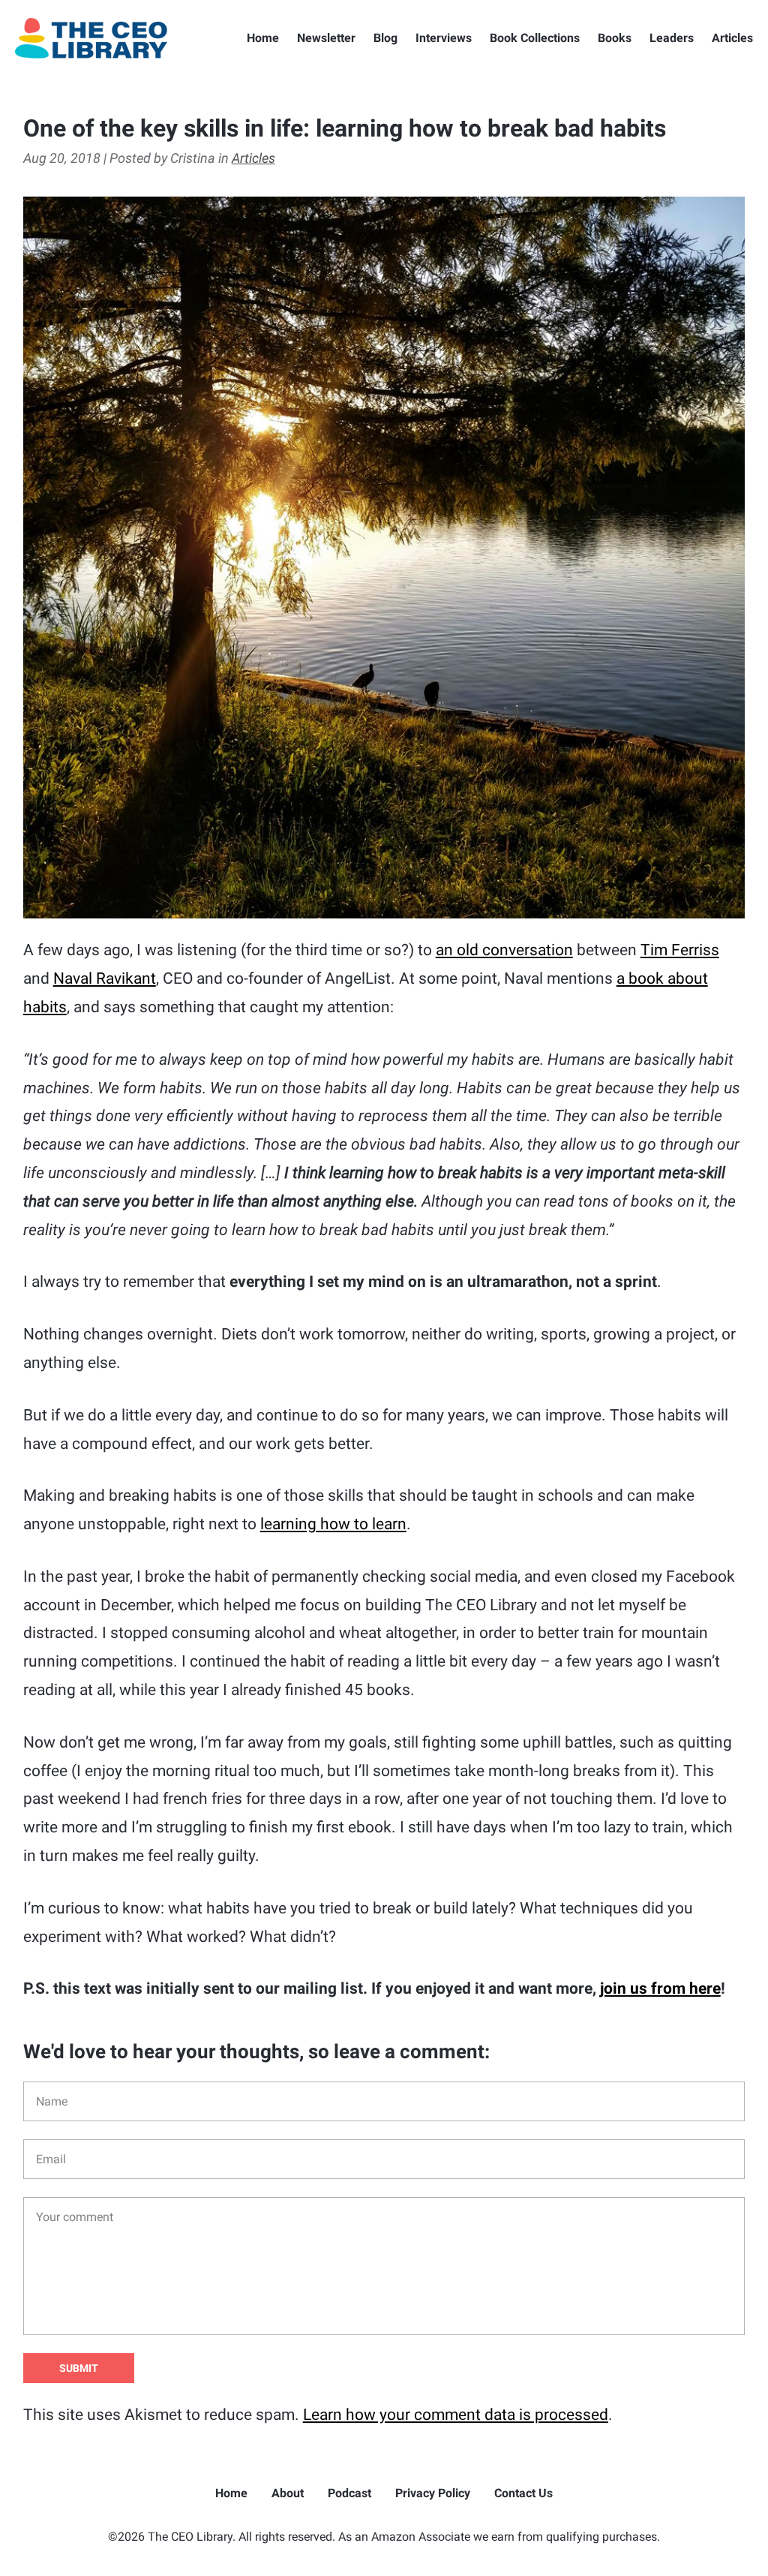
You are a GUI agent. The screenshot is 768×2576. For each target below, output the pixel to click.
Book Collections (535, 38)
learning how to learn (333, 1524)
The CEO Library (91, 38)
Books (615, 38)
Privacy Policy (433, 2493)
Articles (732, 38)
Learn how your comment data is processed (456, 2415)
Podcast (349, 2493)
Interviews (444, 38)
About (288, 2493)
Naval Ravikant (105, 978)
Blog (385, 38)
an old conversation (504, 950)
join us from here (660, 1988)
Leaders (672, 38)
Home (263, 38)
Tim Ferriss (680, 950)
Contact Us (523, 2493)
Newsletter (326, 38)
